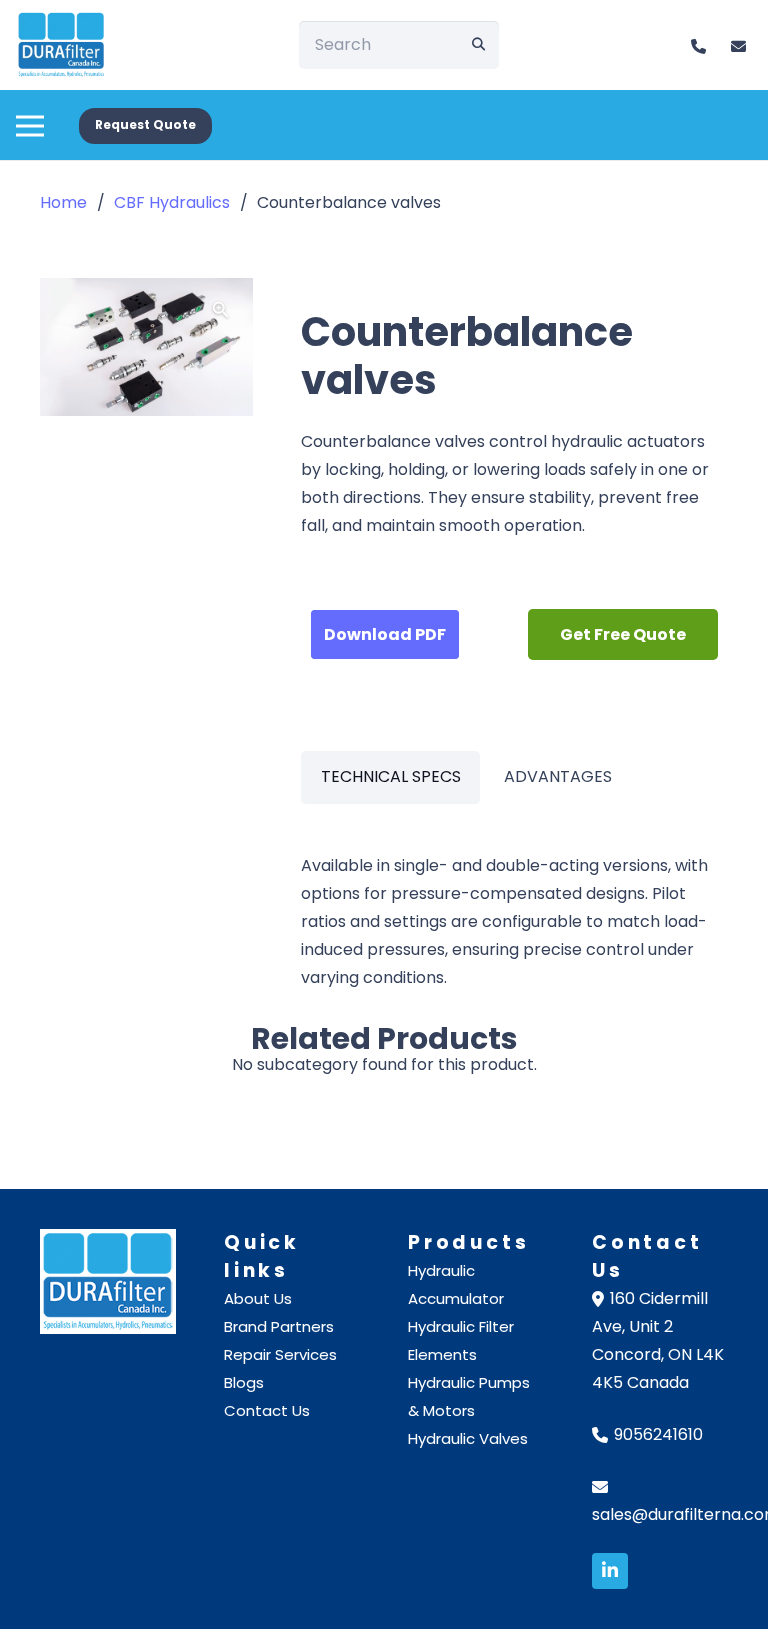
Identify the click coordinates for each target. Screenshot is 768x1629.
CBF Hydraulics (172, 202)
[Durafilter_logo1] (61, 45)
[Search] (479, 45)
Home (63, 202)
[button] (30, 115)
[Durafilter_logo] (108, 1281)
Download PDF (385, 634)
